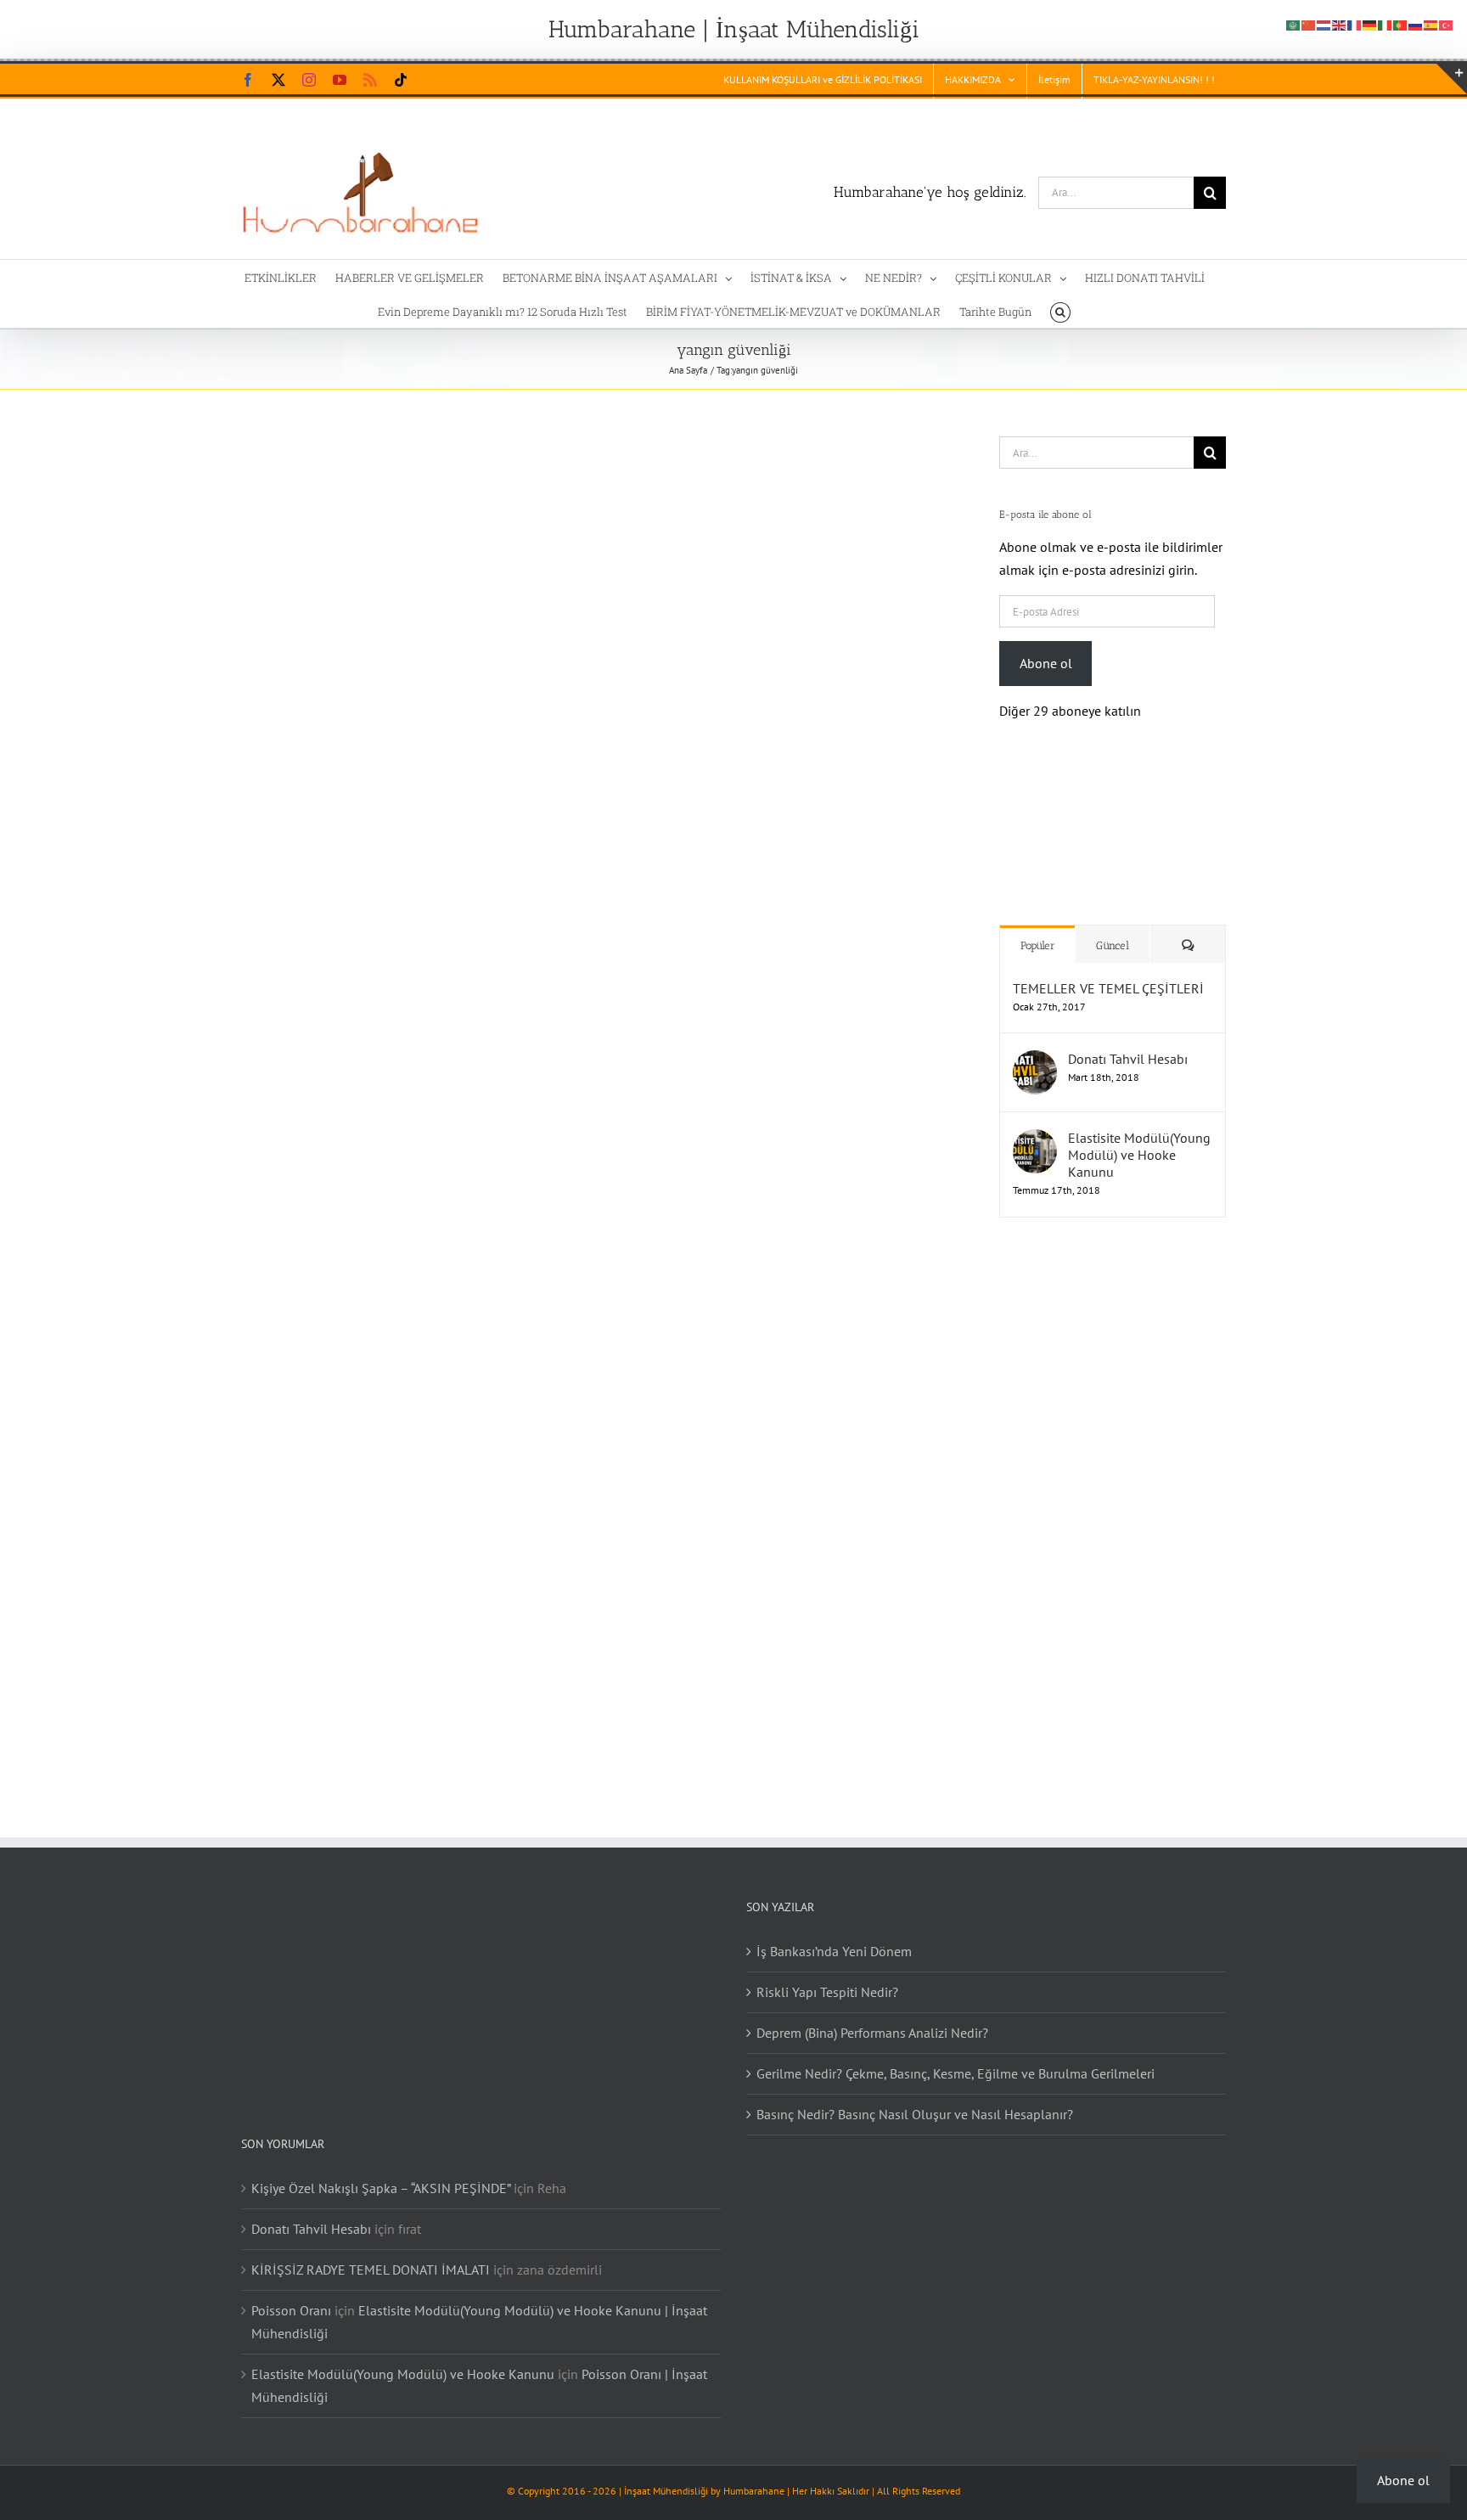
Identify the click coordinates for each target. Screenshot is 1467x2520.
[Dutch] (1324, 24)
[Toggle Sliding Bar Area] (1452, 79)
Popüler (1038, 928)
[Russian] (1416, 24)
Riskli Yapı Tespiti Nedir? (827, 1975)
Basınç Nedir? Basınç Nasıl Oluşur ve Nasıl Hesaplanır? (915, 2097)
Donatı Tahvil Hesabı (1128, 1042)
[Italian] (1385, 24)
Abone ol (1046, 663)
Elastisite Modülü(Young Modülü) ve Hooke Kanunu (1139, 1138)
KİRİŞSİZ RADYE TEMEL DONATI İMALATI (371, 2253)
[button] (1060, 311)
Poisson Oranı (291, 2293)
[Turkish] (1447, 24)
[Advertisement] (1107, 1493)
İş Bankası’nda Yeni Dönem (834, 1934)
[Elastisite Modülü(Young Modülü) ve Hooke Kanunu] (1035, 1123)
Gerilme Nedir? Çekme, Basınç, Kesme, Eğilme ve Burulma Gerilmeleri (956, 2056)
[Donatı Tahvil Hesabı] (1035, 1044)
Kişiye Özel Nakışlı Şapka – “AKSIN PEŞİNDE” (381, 2171)
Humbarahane (754, 2474)
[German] (1370, 24)
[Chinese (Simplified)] (1309, 24)
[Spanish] (1431, 24)
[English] (1340, 24)
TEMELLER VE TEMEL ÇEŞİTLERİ (1108, 971)
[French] (1355, 24)
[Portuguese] (1401, 24)
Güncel (1113, 928)
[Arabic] (1294, 24)
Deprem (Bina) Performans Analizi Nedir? (872, 2016)
